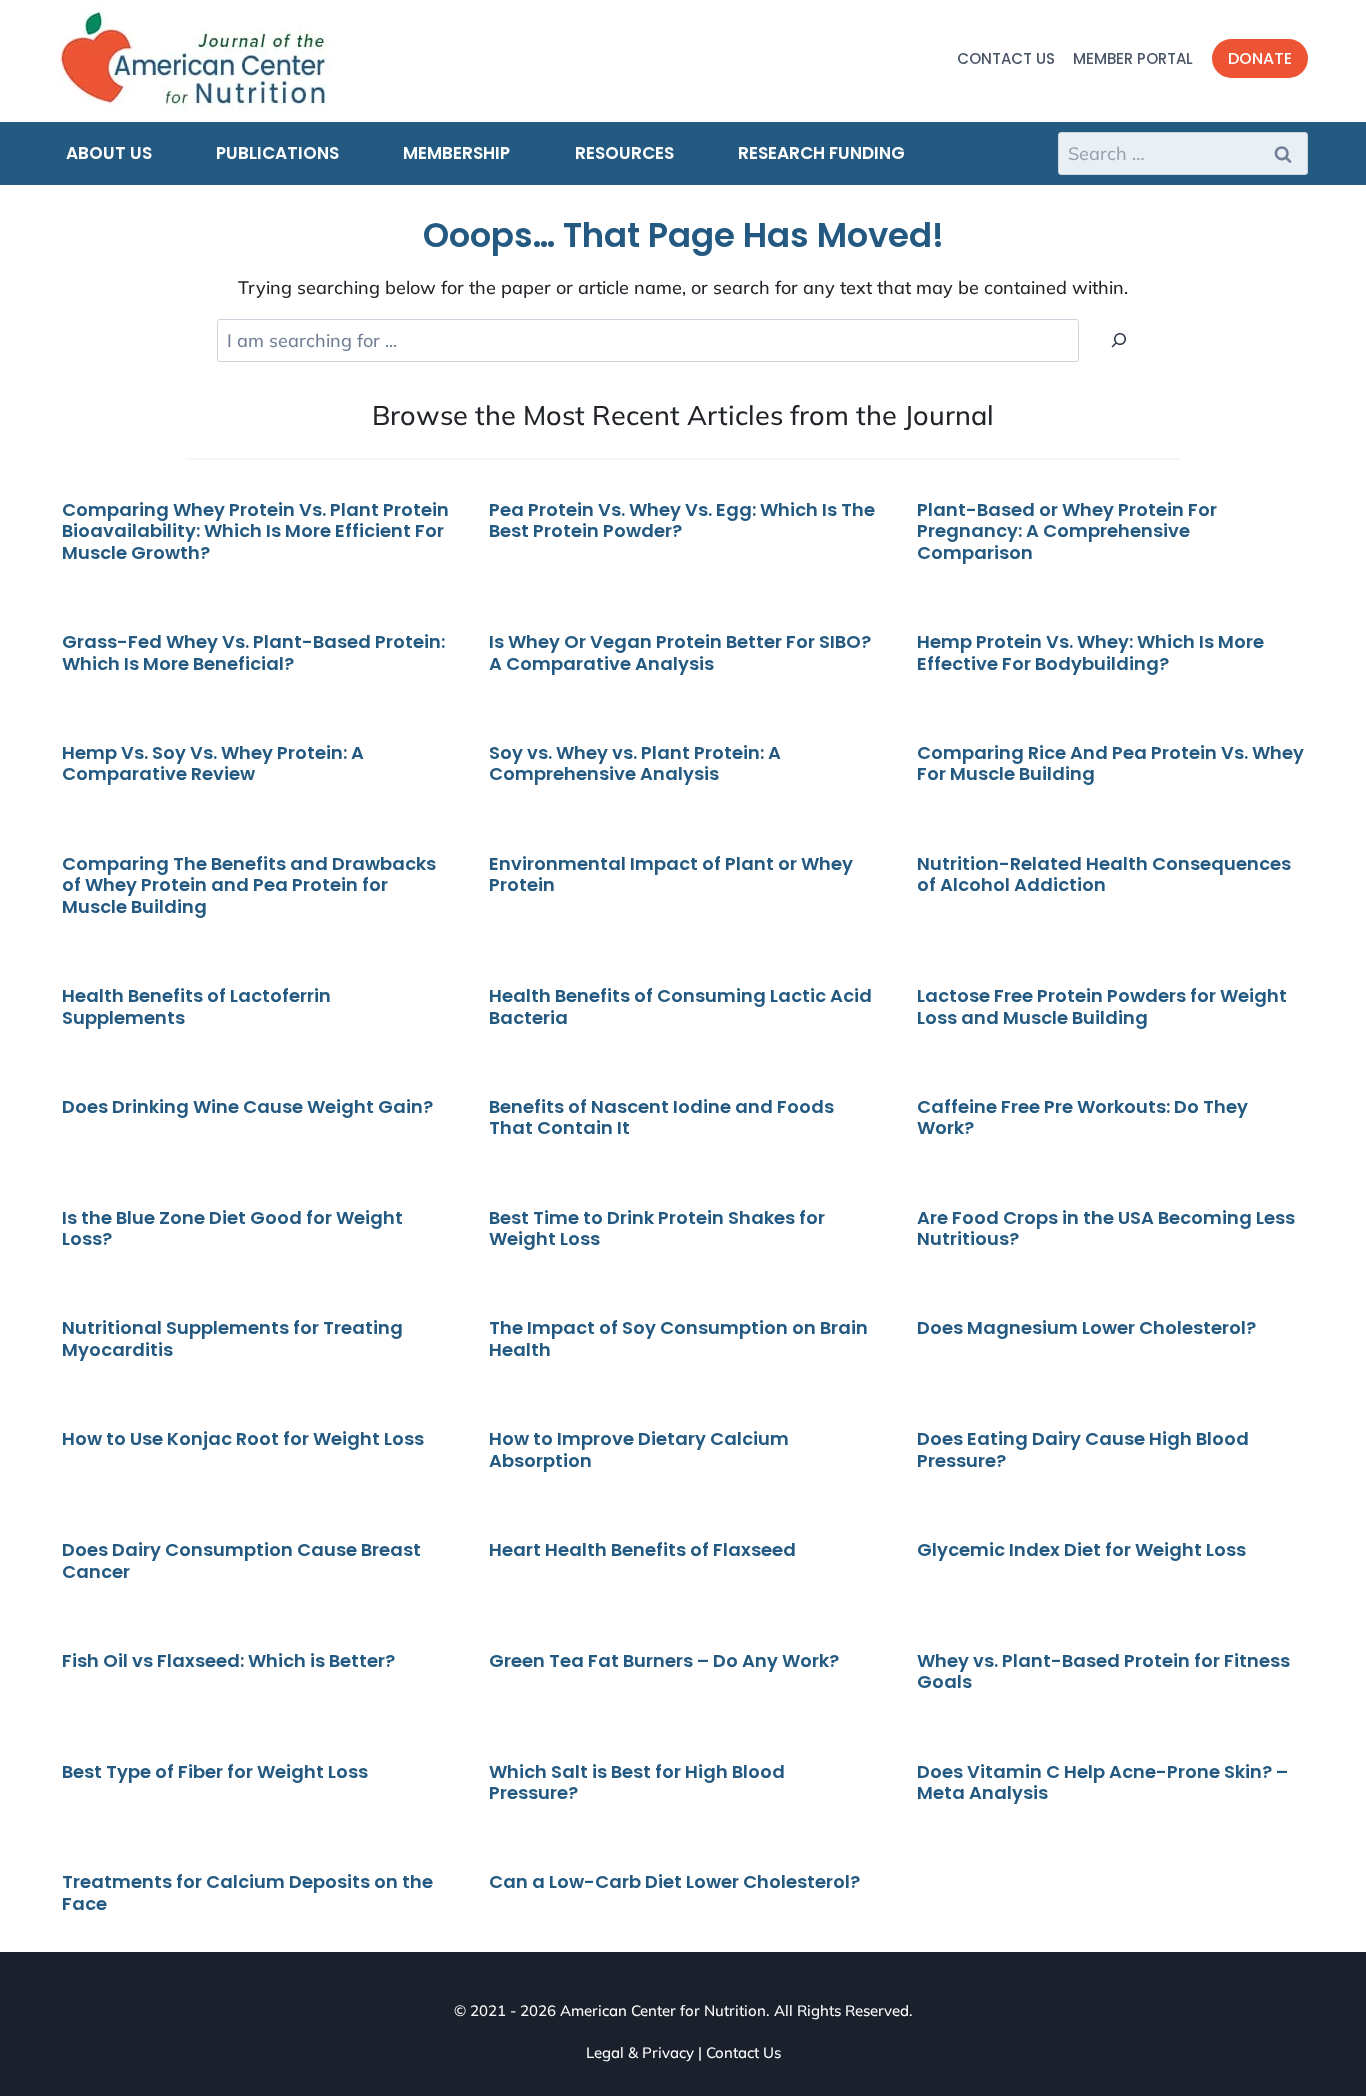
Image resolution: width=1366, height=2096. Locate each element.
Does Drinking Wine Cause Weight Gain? (247, 1106)
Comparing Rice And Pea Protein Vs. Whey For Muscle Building (1110, 763)
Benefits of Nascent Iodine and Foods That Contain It (661, 1117)
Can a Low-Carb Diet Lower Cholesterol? (674, 1881)
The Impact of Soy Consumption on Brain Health (678, 1338)
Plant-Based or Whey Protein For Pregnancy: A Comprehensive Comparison (1067, 531)
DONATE (1260, 58)
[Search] (1119, 340)
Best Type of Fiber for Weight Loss (215, 1771)
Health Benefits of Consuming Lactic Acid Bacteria (680, 1006)
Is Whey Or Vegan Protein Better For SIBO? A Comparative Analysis (680, 652)
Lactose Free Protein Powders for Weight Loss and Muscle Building (1102, 1006)
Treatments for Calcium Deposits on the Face (247, 1892)
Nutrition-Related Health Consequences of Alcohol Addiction (1104, 874)
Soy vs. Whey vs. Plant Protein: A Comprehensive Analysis (635, 763)
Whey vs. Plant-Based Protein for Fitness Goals (1103, 1671)
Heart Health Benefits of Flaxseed (644, 1549)
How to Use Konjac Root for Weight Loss (243, 1438)
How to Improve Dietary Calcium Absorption (639, 1449)
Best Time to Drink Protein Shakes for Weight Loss (657, 1228)
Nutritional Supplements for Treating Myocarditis (232, 1338)
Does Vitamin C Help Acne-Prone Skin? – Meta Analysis (1102, 1782)
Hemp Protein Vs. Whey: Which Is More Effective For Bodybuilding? (1090, 652)
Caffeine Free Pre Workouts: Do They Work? (1082, 1117)
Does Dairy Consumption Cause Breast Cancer (241, 1560)
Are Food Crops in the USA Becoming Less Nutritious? (1106, 1228)
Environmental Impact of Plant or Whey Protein (671, 874)
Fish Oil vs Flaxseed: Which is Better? (230, 1660)
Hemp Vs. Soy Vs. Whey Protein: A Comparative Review (213, 763)
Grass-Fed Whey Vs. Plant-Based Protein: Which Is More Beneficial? (253, 652)
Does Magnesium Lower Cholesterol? (1086, 1327)
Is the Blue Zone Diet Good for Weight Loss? (232, 1228)
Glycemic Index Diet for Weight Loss (1081, 1549)
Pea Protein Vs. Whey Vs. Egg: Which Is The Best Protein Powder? (682, 520)
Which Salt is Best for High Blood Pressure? (637, 1782)
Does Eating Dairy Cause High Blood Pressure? (1083, 1449)
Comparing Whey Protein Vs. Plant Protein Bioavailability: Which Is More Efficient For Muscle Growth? (255, 531)
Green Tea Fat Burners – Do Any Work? (664, 1660)
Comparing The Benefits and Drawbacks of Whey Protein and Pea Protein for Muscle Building (249, 885)
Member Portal (1133, 58)
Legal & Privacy (640, 2052)
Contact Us (1006, 58)
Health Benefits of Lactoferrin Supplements (196, 1006)
